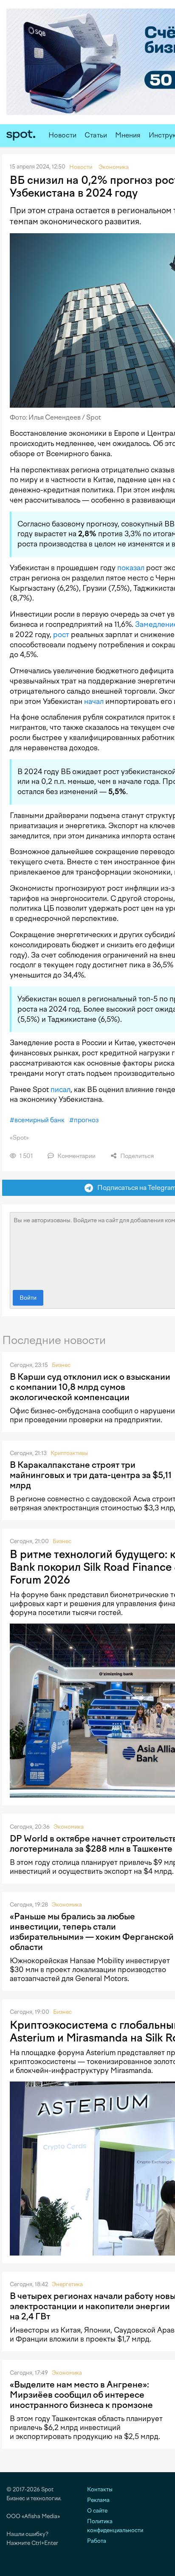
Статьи (96, 135)
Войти (28, 1298)
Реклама (98, 2500)
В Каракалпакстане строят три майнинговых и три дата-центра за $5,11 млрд (91, 1475)
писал (61, 1089)
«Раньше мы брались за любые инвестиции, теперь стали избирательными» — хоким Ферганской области (92, 1932)
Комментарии (76, 1156)
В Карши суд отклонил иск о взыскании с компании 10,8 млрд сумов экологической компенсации (90, 1387)
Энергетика (67, 2284)
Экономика (69, 1827)
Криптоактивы (69, 1453)
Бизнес (61, 1365)
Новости (62, 135)
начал (94, 701)
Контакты (100, 2489)
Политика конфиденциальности (115, 2526)
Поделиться (136, 1156)
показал (131, 568)
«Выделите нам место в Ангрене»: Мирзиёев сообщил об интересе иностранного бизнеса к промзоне (81, 2395)
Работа (97, 2541)
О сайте (97, 2511)
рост (61, 635)
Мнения (128, 135)
